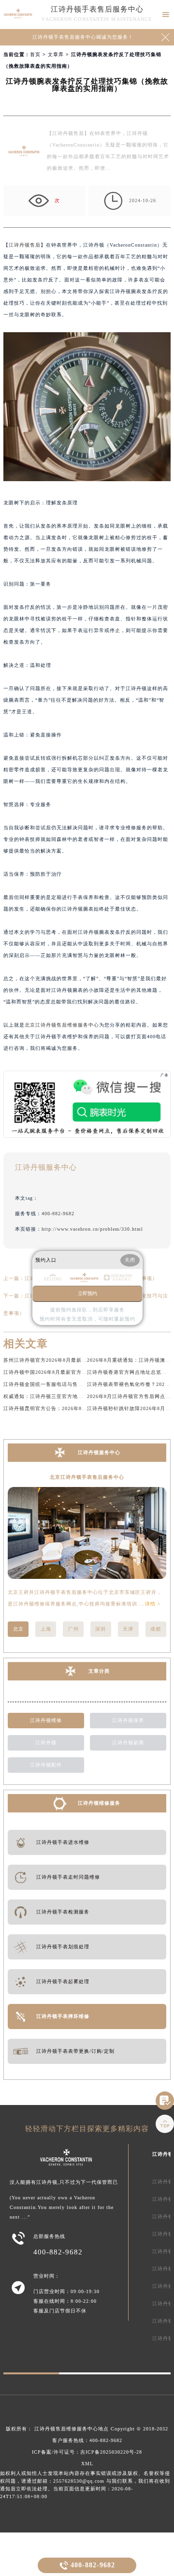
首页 (35, 54)
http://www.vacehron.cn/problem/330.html (92, 1229)
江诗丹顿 (46, 1743)
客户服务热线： (87, 2440)
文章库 (56, 54)
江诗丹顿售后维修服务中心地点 (72, 2429)
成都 (156, 1629)
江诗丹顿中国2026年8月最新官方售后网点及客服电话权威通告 (77, 1372)
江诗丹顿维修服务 (99, 1803)
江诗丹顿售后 (25, 245)
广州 (73, 1629)
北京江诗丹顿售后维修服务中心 (62, 1025)
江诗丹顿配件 (46, 1765)
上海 (46, 1629)
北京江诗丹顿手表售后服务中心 (87, 1477)
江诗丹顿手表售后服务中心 (97, 9)
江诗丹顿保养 (128, 1720)
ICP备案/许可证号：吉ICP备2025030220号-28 (87, 2452)
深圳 (101, 1629)
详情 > (153, 1604)
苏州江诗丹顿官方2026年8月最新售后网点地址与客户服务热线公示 (82, 1360)
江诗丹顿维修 (46, 1720)
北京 (18, 1629)
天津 (128, 1629)
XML (87, 2464)
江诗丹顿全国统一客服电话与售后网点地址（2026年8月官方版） (80, 1384)
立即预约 (87, 1293)
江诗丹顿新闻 (128, 1743)
